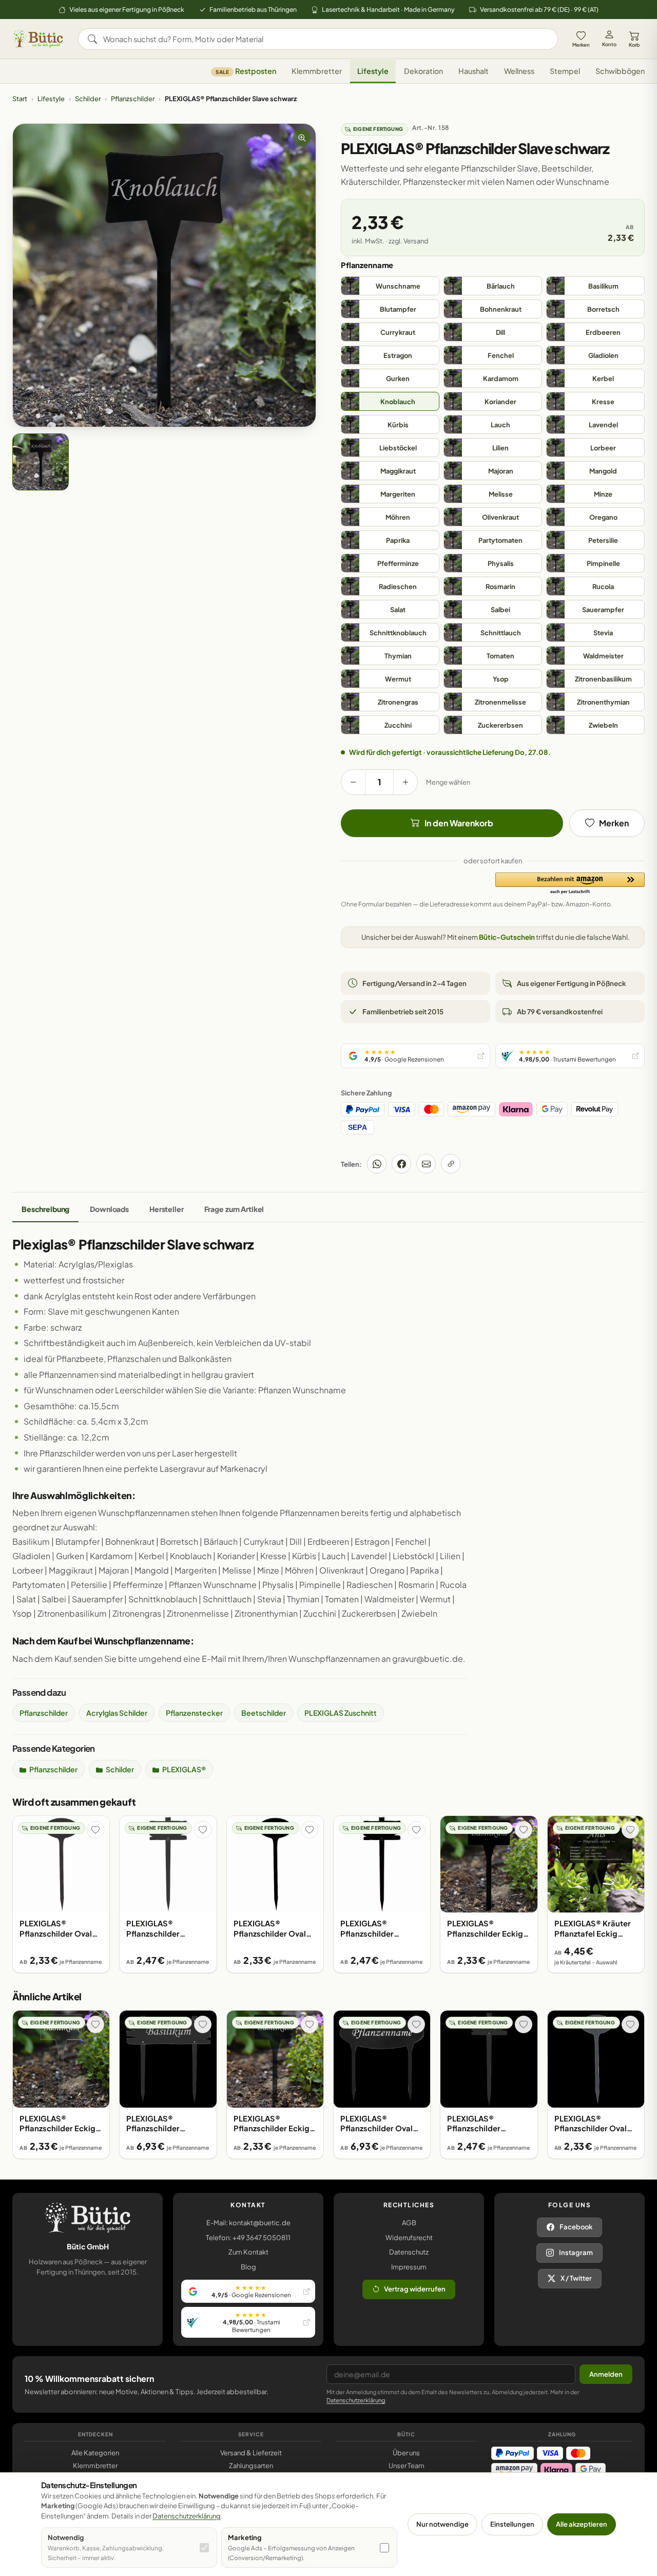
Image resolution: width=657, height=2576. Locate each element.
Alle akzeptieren (582, 2524)
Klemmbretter (317, 71)
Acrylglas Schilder (117, 1713)
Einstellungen (512, 2524)
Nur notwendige (442, 2524)
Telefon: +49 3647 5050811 (248, 2238)
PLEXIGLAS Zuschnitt (341, 1713)
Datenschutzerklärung (356, 2400)
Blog (248, 2267)
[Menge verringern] (353, 782)
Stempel (565, 71)
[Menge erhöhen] (405, 782)
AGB (409, 2223)
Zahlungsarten (251, 2466)
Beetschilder (264, 1713)
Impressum (409, 2267)
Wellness (519, 71)
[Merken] (95, 1830)
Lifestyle (373, 71)
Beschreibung (45, 1209)
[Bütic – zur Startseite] (38, 39)
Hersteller (167, 1209)
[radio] (390, 286)
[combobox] (325, 39)
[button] (570, 884)
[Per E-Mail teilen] (426, 1164)
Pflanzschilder (133, 99)
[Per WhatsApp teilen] (377, 1164)
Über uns (406, 2453)
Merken (581, 45)
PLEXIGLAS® (184, 1769)
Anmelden (606, 2374)
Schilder (88, 99)
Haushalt (474, 71)
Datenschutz (409, 2252)
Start (20, 99)
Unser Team (407, 2466)
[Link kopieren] (451, 1164)
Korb (634, 45)
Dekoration (423, 71)
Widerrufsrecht (409, 2238)
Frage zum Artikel (234, 1209)
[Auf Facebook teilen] (401, 1164)
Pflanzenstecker (194, 1713)
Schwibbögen (620, 71)
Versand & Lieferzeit (251, 2453)
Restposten (246, 71)
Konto (609, 44)
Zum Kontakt (248, 2252)
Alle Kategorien (95, 2453)
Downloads (109, 1209)
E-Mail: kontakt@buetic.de (248, 2223)
